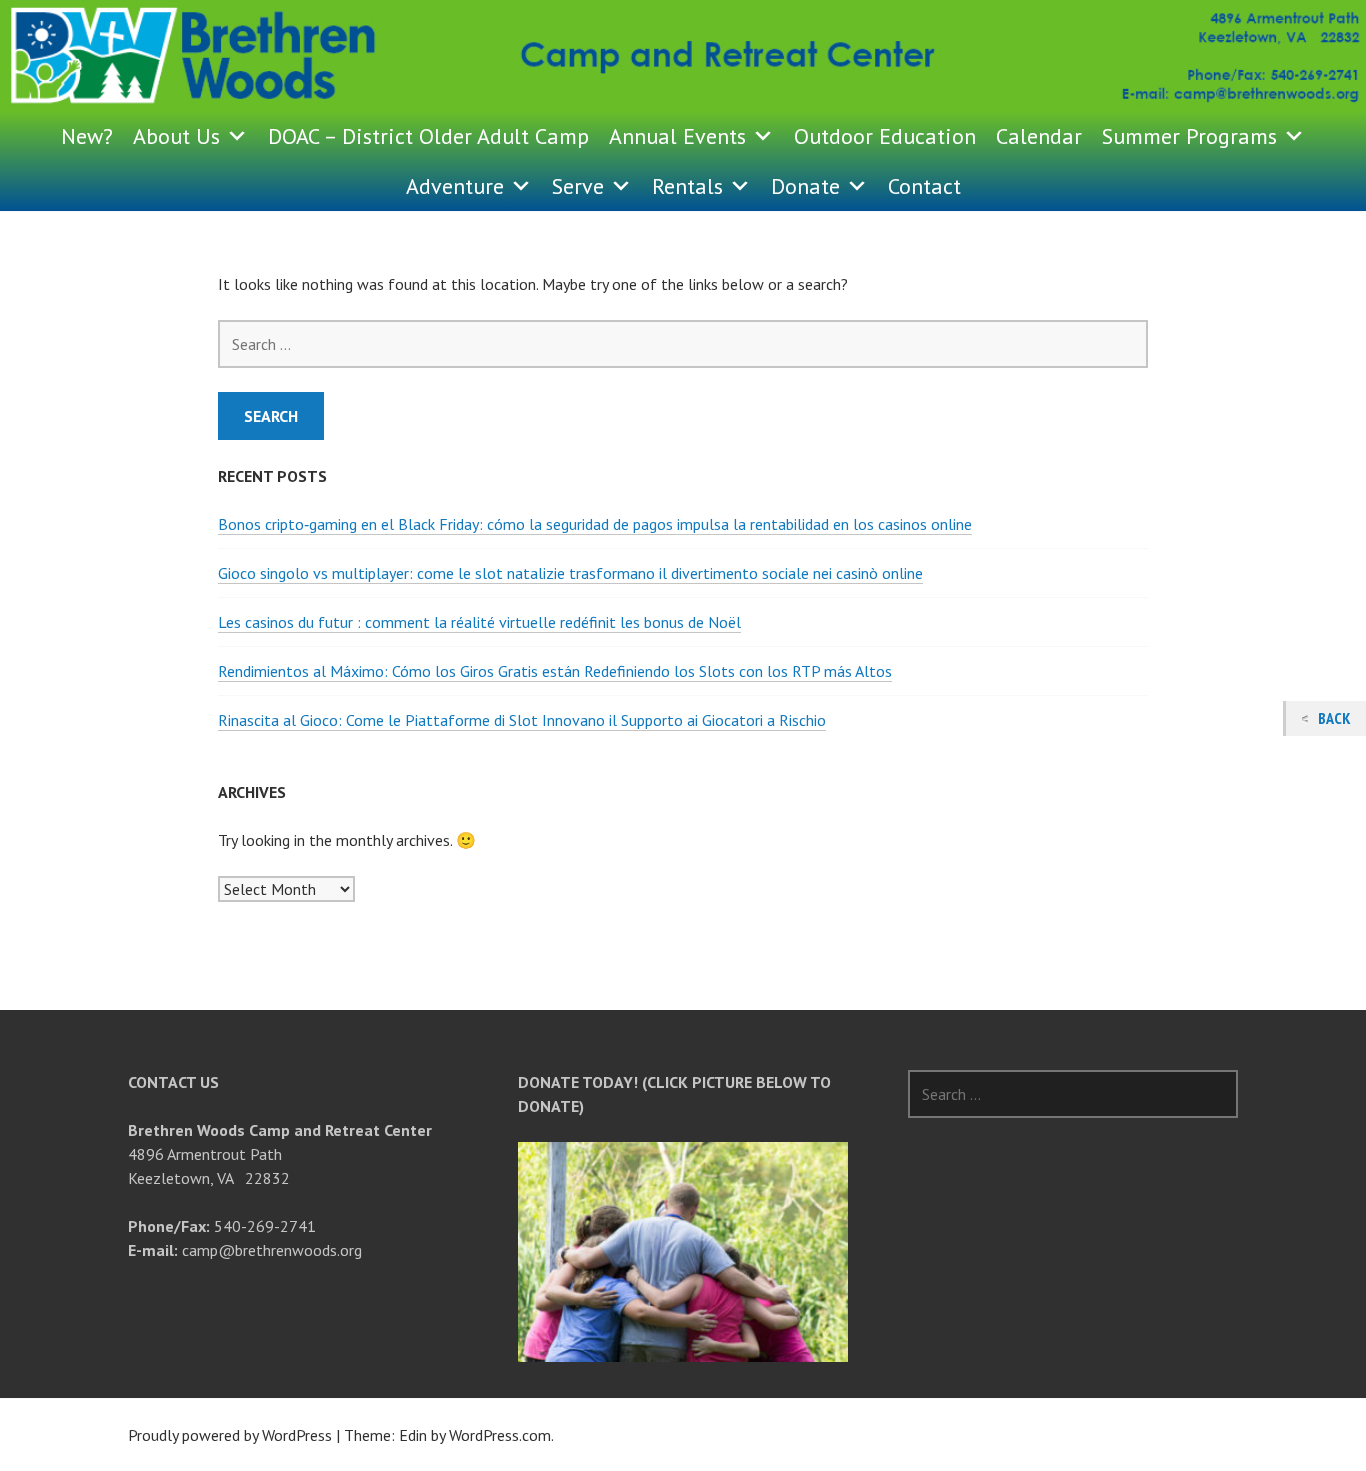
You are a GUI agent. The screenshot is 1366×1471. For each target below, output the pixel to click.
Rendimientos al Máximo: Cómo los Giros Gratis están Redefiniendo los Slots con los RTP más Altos (555, 671)
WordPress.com (500, 1435)
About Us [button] (176, 136)
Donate (805, 186)
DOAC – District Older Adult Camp (428, 136)
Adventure (455, 186)
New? (87, 136)
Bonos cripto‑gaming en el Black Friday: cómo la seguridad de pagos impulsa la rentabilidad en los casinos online (595, 524)
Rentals (687, 186)
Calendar (1039, 136)
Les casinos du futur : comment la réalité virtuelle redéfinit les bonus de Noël (479, 622)
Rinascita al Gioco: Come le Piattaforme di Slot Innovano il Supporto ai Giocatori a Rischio (522, 720)
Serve (578, 186)
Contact (924, 186)
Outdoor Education (885, 136)
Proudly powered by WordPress (230, 1435)
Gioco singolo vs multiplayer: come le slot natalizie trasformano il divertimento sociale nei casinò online (570, 573)
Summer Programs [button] (1189, 136)
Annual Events (677, 136)
